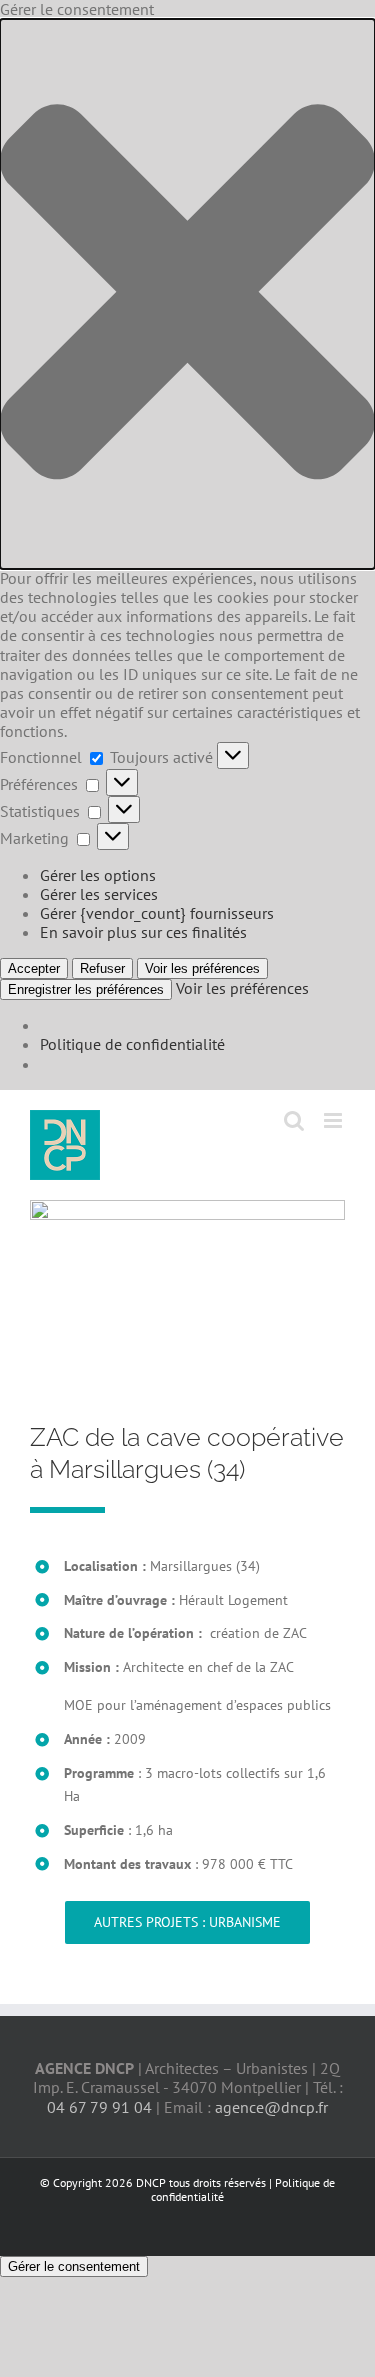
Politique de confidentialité (132, 1044)
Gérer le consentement (74, 2266)
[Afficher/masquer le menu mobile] (334, 1120)
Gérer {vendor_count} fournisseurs (157, 913)
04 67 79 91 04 (99, 2107)
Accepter (34, 968)
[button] (187, 294)
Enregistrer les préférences (86, 989)
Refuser (102, 968)
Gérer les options (98, 875)
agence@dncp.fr (271, 2107)
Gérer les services (99, 894)
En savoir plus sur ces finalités (143, 932)
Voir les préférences (202, 968)
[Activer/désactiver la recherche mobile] (294, 1120)
